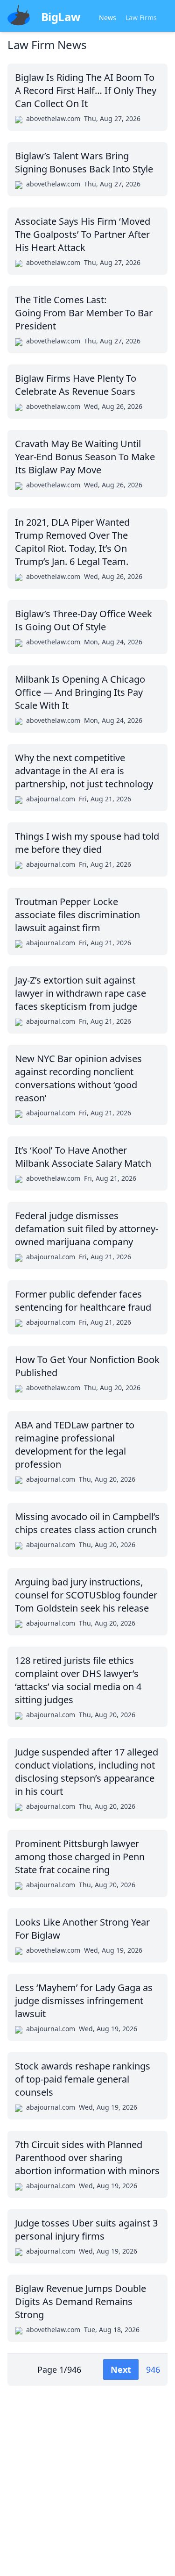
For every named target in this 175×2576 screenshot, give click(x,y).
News (108, 18)
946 (153, 2369)
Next (121, 2369)
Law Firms (141, 18)
